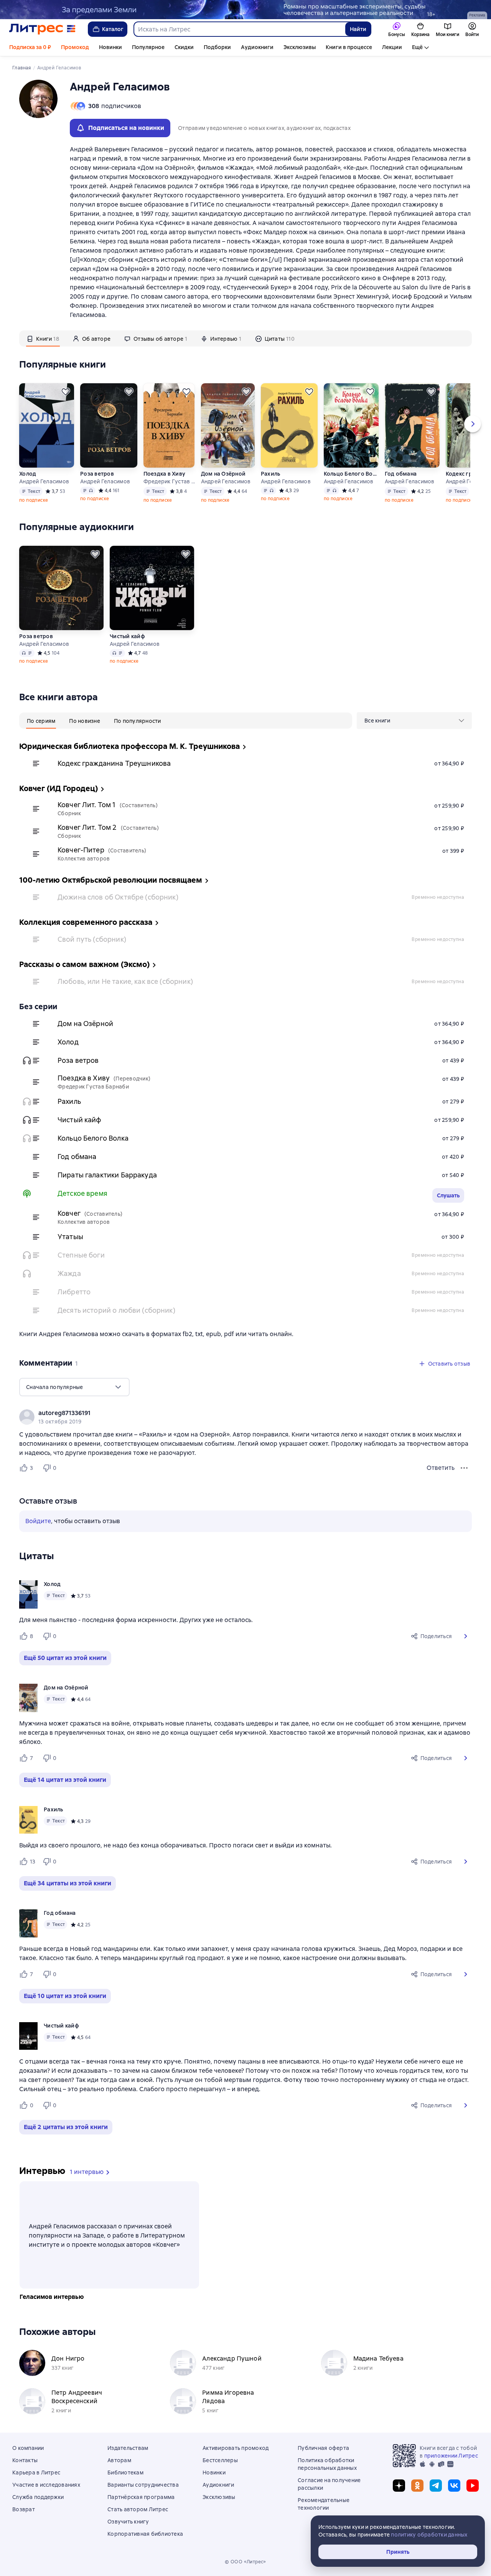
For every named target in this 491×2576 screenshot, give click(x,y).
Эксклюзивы (300, 47)
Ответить (441, 1468)
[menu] (414, 721)
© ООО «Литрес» (245, 2562)
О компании (28, 2448)
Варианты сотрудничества (143, 2485)
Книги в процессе (349, 47)
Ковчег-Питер (81, 850)
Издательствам (128, 2448)
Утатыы (70, 1237)
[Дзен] (399, 2486)
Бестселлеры (220, 2460)
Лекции (392, 47)
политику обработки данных (429, 2535)
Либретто (74, 1292)
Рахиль (271, 474)
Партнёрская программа (141, 2497)
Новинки (110, 47)
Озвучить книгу (128, 2522)
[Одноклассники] (417, 2486)
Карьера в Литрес (36, 2473)
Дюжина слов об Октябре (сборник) (118, 897)
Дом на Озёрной (223, 474)
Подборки (217, 47)
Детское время (82, 1193)
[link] (235, 1413)
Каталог (113, 29)
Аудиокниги (257, 47)
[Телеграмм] (436, 2486)
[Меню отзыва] (464, 1468)
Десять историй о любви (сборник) (116, 1310)
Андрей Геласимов (44, 481)
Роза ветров (97, 474)
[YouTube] (473, 2486)
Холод (28, 474)
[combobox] (239, 29)
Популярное (148, 47)
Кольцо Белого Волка (351, 474)
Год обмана (401, 474)
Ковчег (69, 1213)
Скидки (184, 47)
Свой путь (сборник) (92, 939)
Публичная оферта (323, 2448)
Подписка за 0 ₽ (30, 47)
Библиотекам (125, 2473)
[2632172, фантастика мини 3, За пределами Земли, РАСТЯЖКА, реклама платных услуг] (245, 10)
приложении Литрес (451, 2456)
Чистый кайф (127, 636)
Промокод (75, 47)
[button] (466, 1636)
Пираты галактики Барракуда (107, 1175)
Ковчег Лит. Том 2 (87, 827)
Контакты (25, 2460)
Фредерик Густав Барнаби (169, 481)
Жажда (69, 1273)
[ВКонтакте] (454, 2486)
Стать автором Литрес (138, 2509)
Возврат (24, 2509)
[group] (245, 1417)
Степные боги (81, 1255)
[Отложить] (66, 392)
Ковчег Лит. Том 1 (87, 805)
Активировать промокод (236, 2448)
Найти (358, 29)
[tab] (43, 338)
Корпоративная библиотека (145, 2534)
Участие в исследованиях (46, 2485)
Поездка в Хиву (165, 474)
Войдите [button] (38, 1521)
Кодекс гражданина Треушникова (114, 763)
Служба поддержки (38, 2497)
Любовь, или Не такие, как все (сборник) (125, 981)
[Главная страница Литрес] (42, 29)
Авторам (119, 2460)
